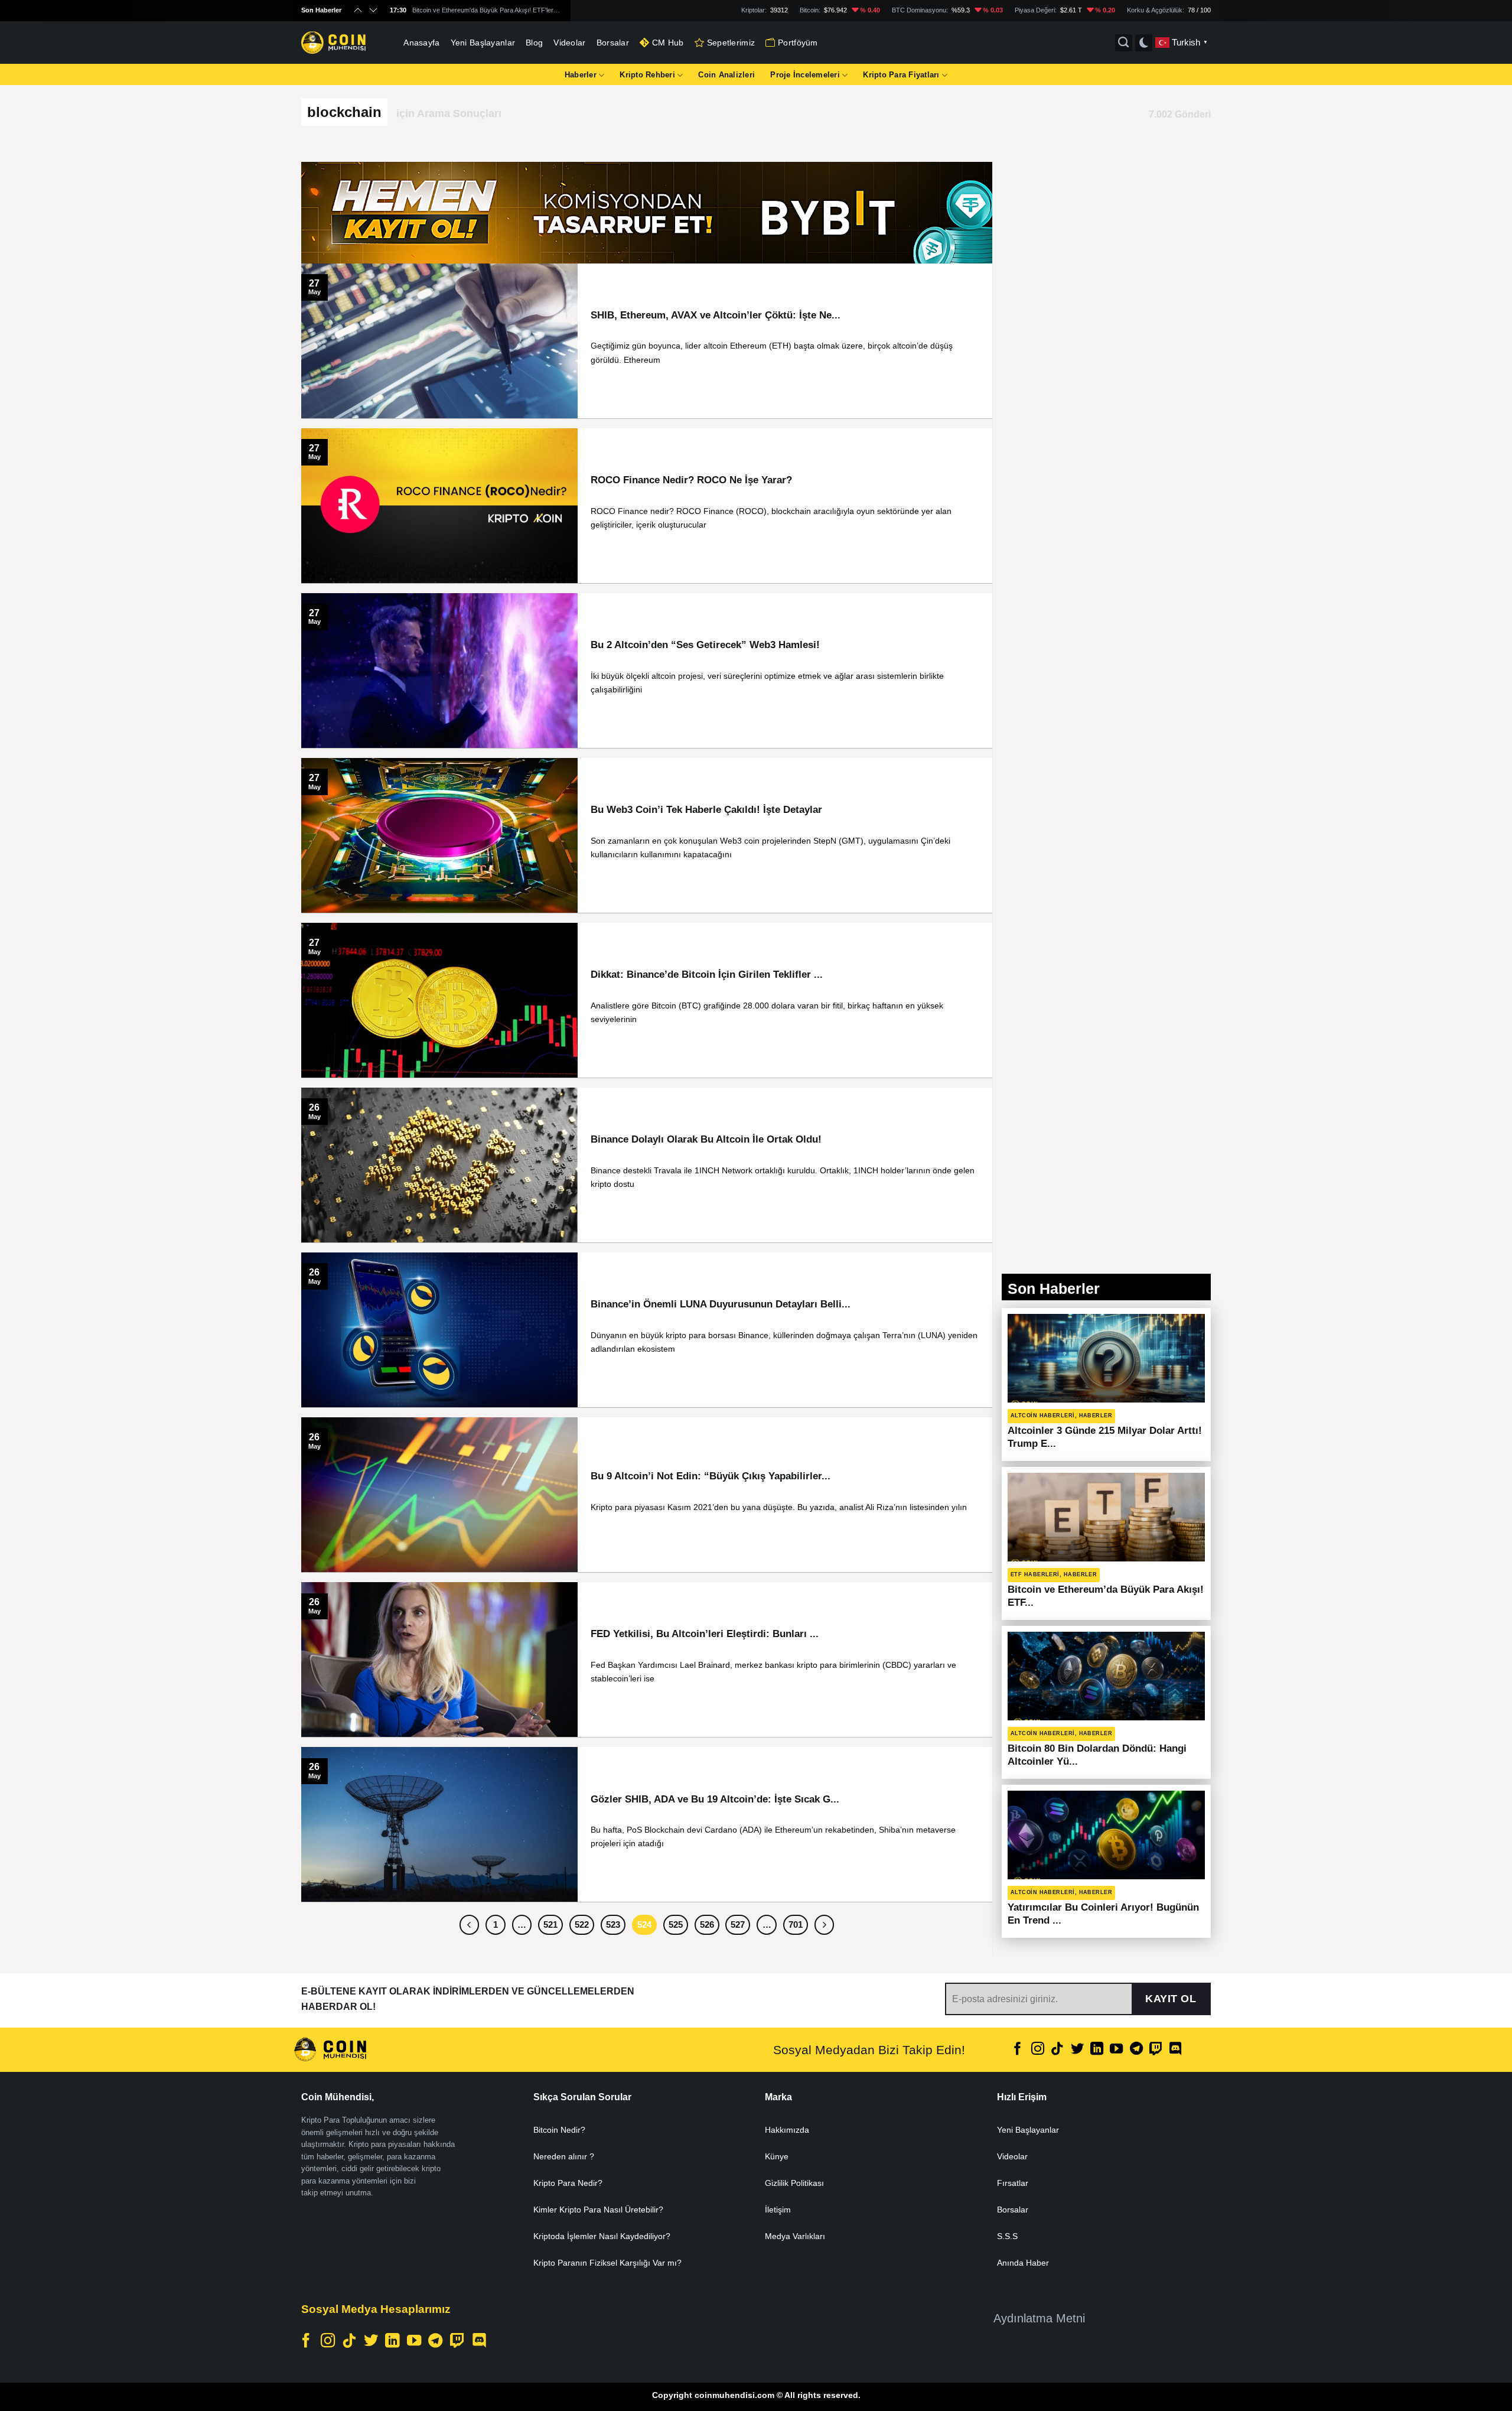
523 (613, 1924)
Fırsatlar (1013, 2183)
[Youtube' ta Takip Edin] (1116, 2050)
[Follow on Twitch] (1156, 2050)
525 (676, 1924)
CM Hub (668, 43)
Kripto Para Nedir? (568, 2183)
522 (582, 1924)
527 (738, 1924)
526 (707, 1924)
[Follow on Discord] (1175, 2050)
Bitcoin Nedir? (559, 2130)
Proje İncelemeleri (805, 75)
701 (796, 1924)
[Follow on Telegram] (1136, 2050)
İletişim (778, 2210)
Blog (534, 43)
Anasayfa (421, 43)
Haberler (581, 75)
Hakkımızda (787, 2130)
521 (550, 1924)
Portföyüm (798, 43)
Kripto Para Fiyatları (901, 75)
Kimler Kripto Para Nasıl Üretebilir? (598, 2210)
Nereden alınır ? (564, 2156)
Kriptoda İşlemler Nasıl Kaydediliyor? (602, 2236)
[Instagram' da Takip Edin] (1038, 2050)
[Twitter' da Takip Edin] (1077, 2050)
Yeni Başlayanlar (483, 43)
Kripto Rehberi (647, 75)
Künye (777, 2156)
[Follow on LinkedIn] (1097, 2050)
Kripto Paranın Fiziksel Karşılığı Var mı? (607, 2263)
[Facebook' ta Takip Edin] (1018, 2050)
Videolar (569, 43)
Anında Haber (1023, 2263)
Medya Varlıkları (795, 2236)
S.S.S (1007, 2236)
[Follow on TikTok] (1057, 2050)
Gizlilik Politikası (794, 2183)
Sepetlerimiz (731, 43)
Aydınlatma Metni (1039, 2318)
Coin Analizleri (726, 75)
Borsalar (613, 43)
